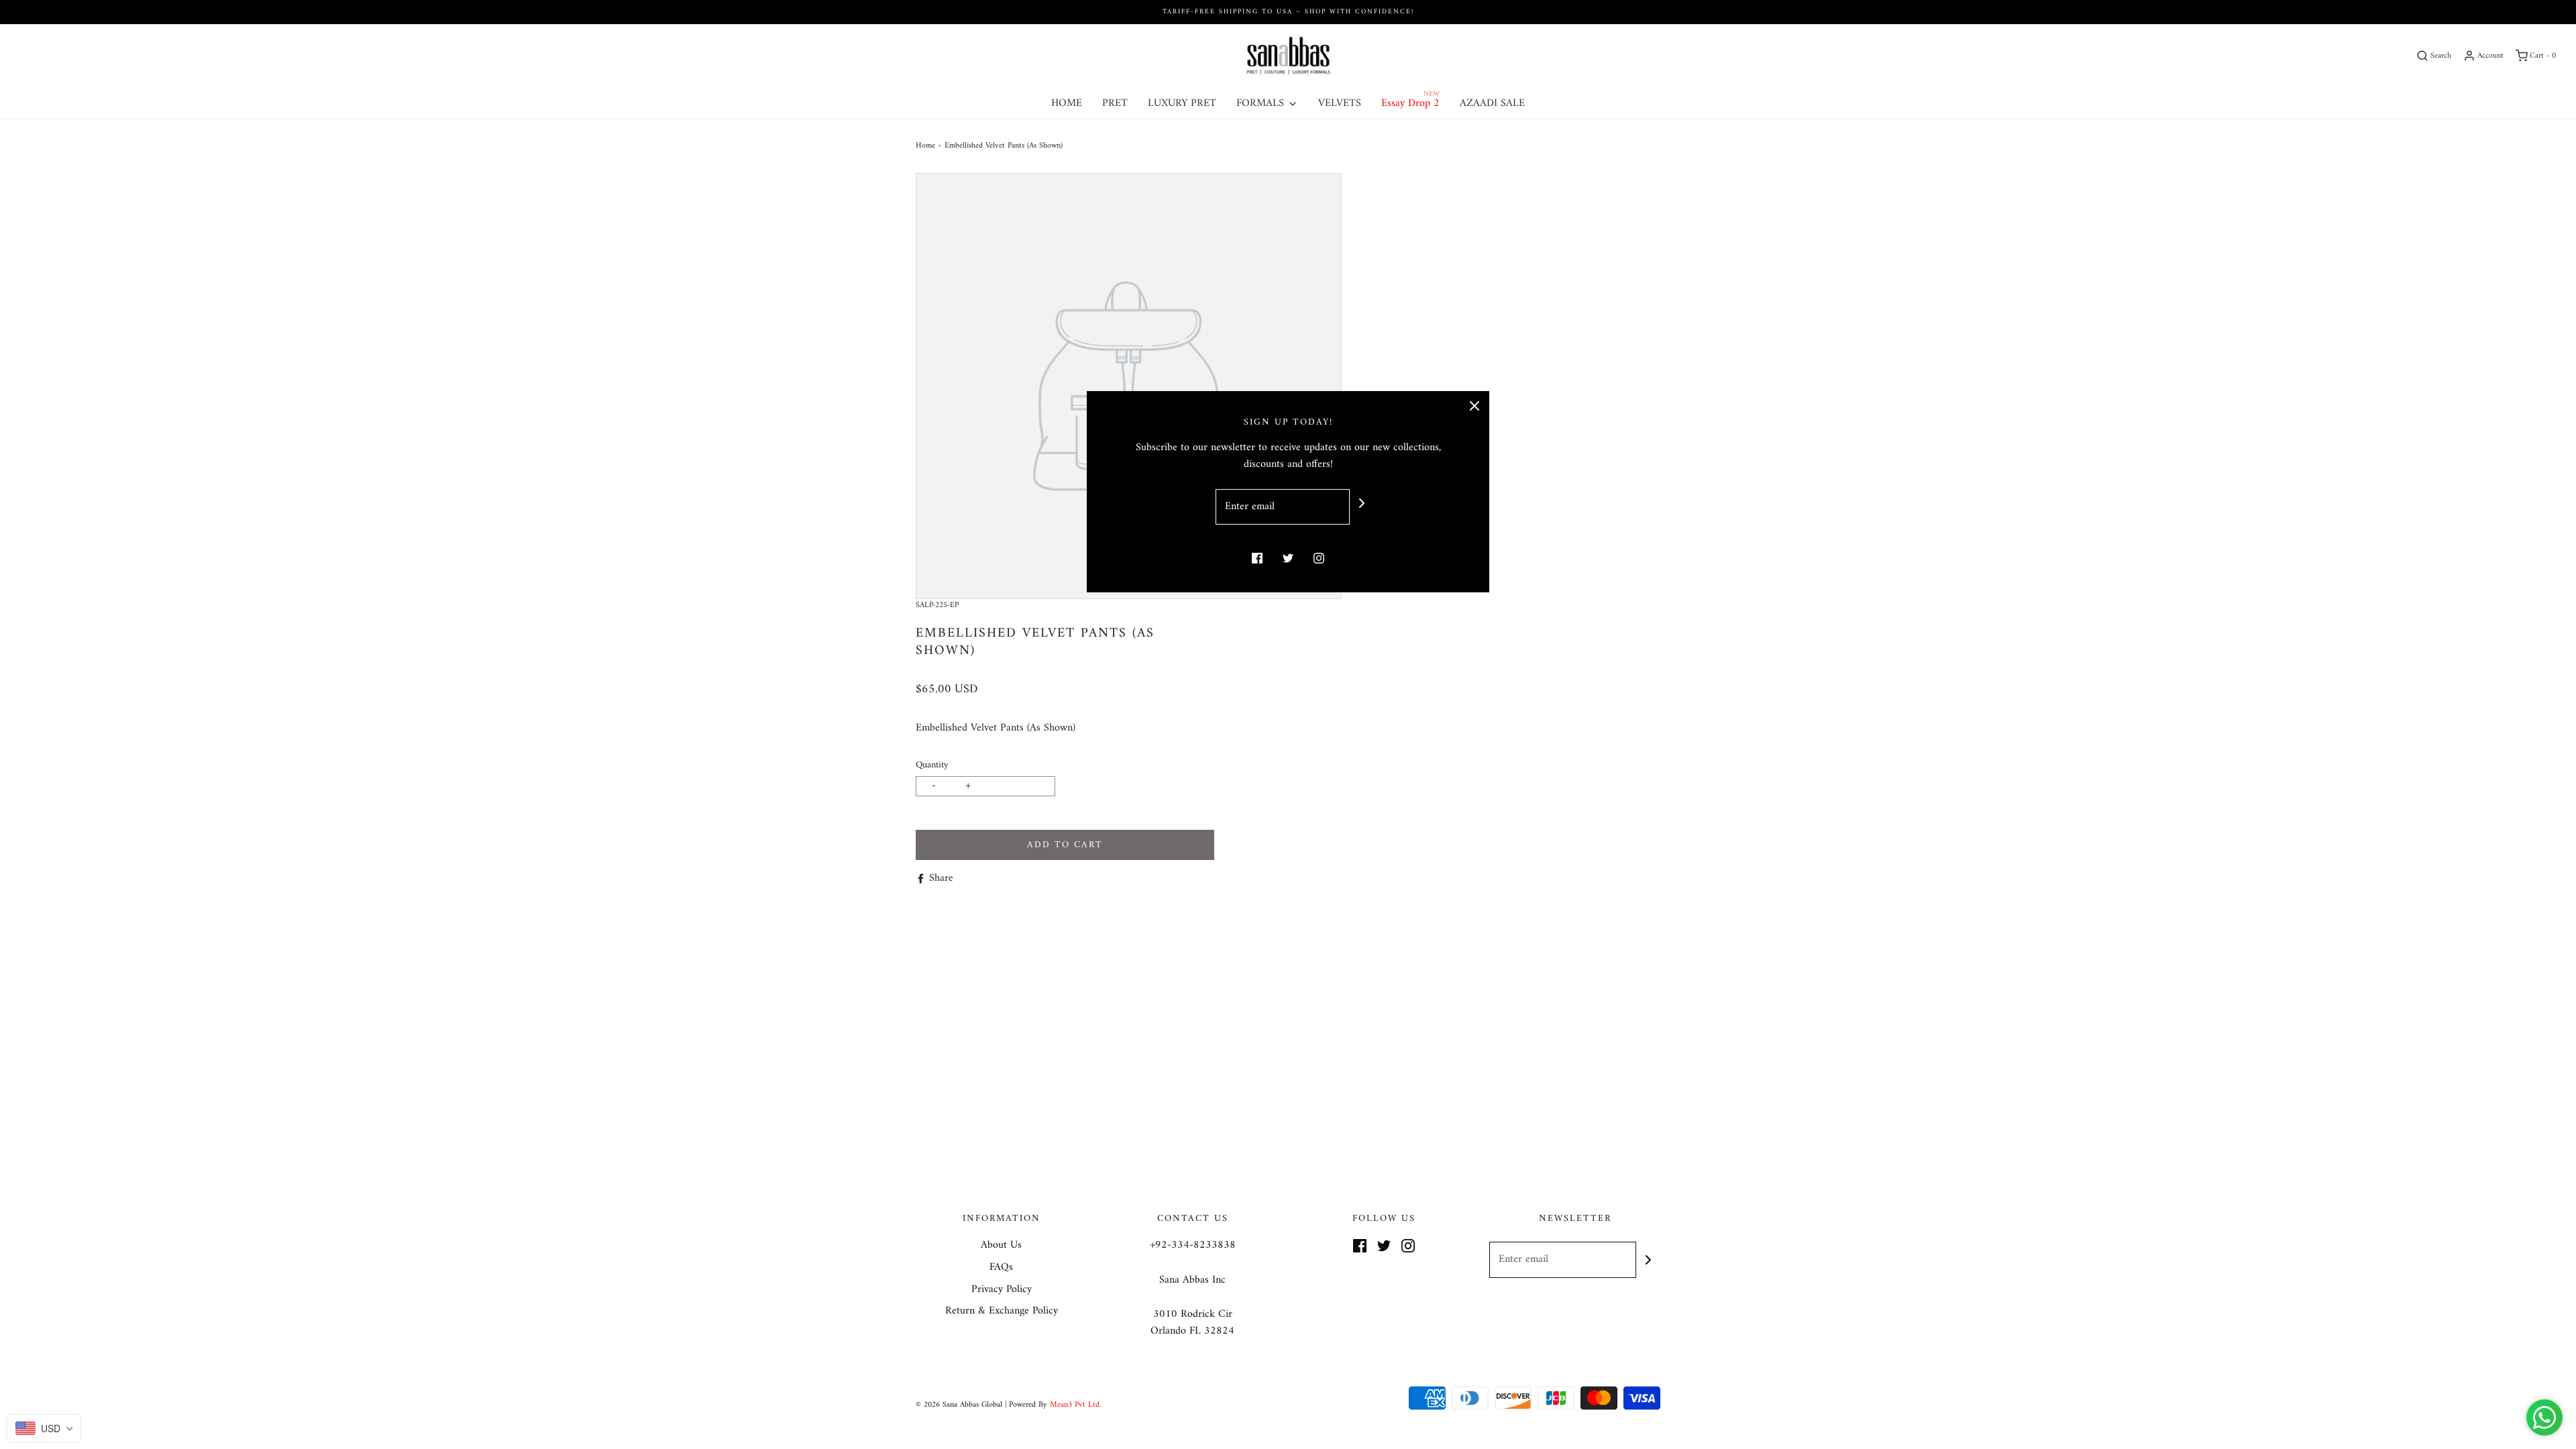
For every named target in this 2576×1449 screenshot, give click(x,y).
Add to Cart (1065, 845)
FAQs (1001, 1268)
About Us (1001, 1246)
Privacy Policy (1002, 1290)
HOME (1067, 103)
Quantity (932, 765)
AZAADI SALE (1492, 103)
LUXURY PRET (1182, 103)
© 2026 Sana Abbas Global (959, 1405)
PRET (1115, 103)
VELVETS (1340, 103)
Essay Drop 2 (1410, 103)
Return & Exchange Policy (1002, 1311)
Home (925, 146)
